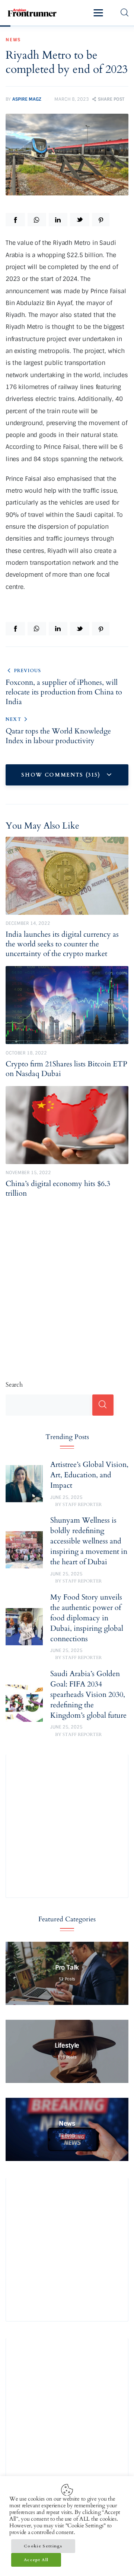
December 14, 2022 (28, 923)
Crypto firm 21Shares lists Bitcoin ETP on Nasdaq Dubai (66, 1069)
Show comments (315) (62, 775)
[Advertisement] (67, 1281)
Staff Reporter (82, 1504)
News (13, 40)
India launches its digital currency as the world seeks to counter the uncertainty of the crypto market (62, 944)
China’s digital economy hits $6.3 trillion (58, 1189)
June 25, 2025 (66, 1497)
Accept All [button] (36, 2560)
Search (14, 1385)
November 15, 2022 (28, 1173)
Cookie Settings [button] (43, 2546)
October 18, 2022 (26, 1053)
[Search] (103, 1405)
